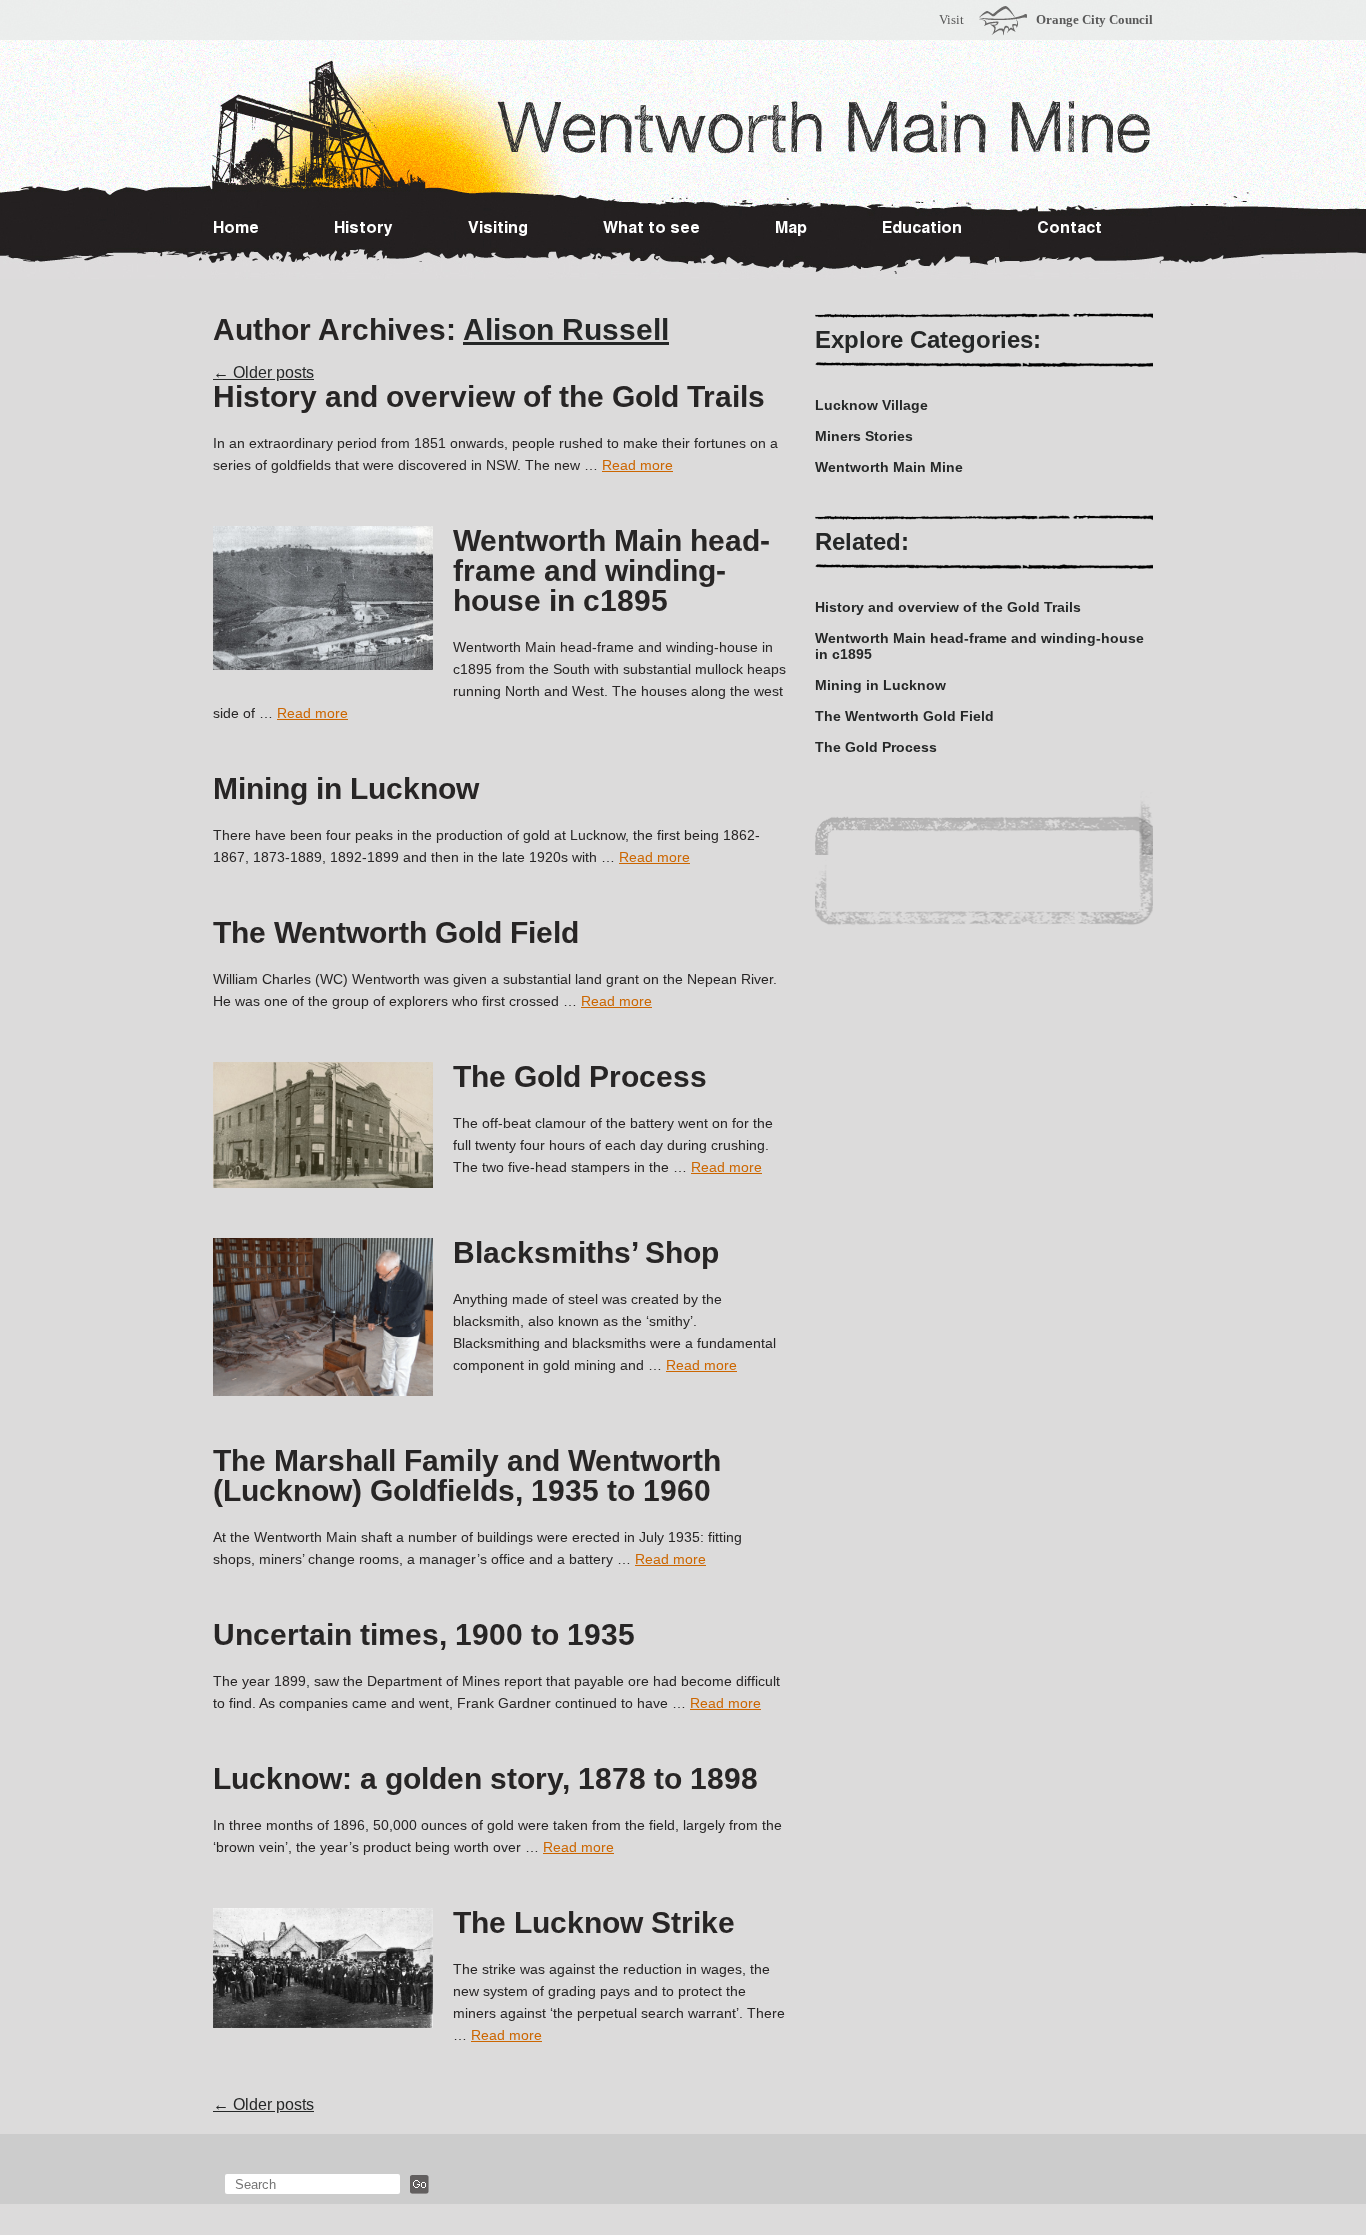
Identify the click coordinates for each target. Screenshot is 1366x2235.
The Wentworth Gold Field (396, 932)
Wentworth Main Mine (889, 467)
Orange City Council (1094, 19)
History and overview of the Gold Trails (489, 396)
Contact (1069, 230)
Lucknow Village (871, 405)
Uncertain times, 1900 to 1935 (424, 1634)
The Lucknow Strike (594, 1922)
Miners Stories (864, 436)
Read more (637, 465)
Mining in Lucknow (346, 788)
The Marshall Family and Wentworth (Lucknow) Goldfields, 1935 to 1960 (467, 1475)
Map (791, 230)
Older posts (263, 372)
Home (236, 230)
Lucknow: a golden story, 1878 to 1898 (485, 1778)
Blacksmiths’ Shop (586, 1252)
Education (922, 230)
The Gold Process (580, 1076)
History (363, 230)
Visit (951, 19)
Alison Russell (566, 329)
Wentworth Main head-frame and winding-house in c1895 (611, 570)
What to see (651, 230)
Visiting (498, 230)
